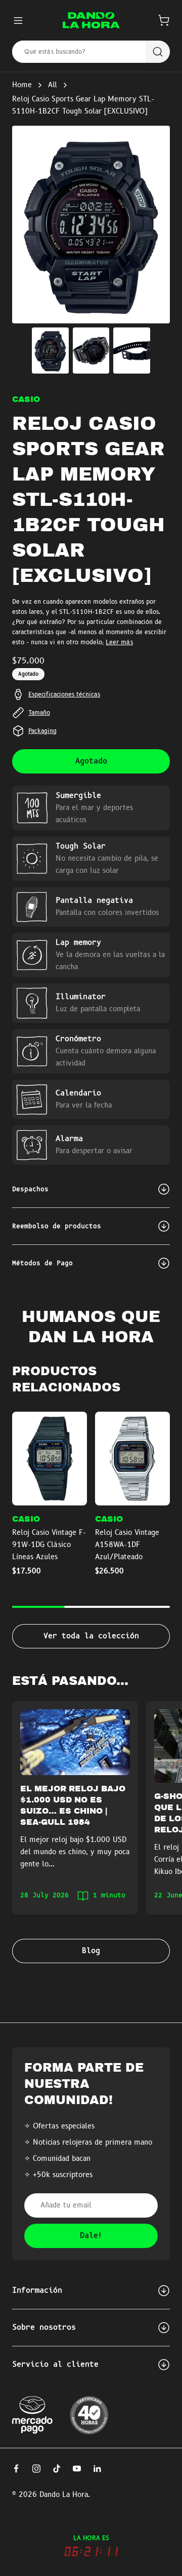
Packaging (42, 731)
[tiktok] (57, 2469)
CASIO (26, 399)
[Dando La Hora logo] (91, 20)
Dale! (91, 2236)
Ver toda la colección (91, 1636)
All (53, 85)
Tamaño (39, 713)
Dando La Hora (64, 2495)
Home (22, 85)
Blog (91, 1951)
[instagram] (36, 2469)
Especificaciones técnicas (64, 694)
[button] (164, 20)
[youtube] (77, 2469)
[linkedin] (97, 2469)
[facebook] (16, 2469)
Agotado (91, 761)
